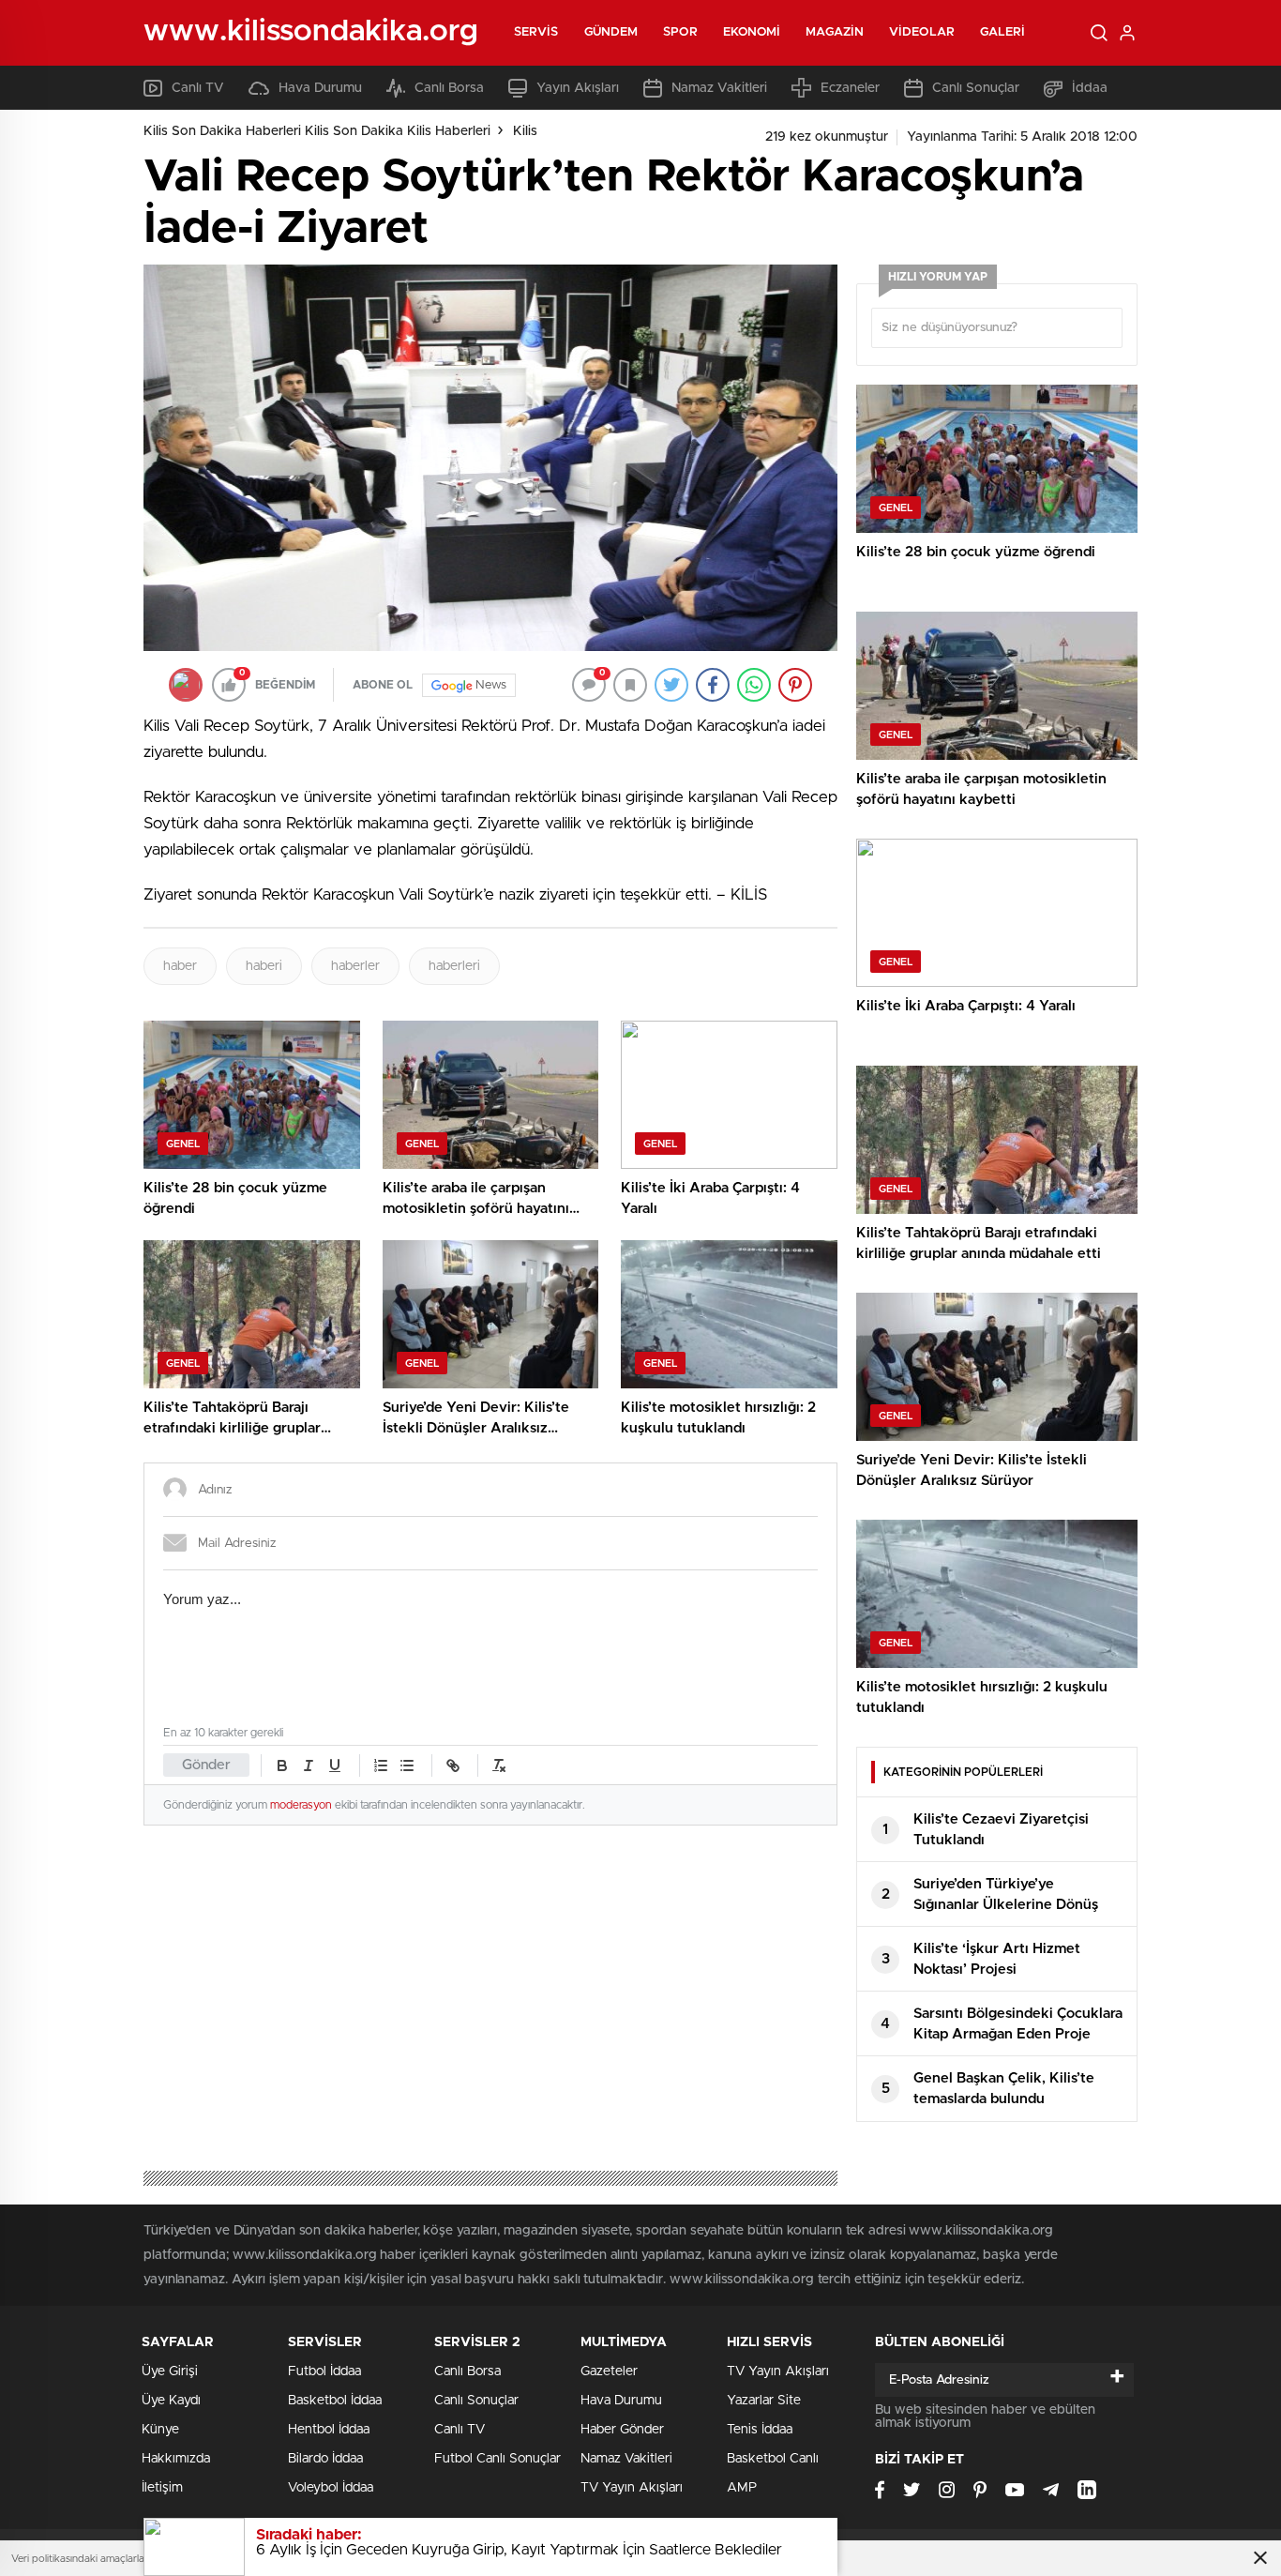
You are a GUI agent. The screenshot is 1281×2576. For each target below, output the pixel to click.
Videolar (922, 32)
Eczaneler (850, 88)
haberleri (454, 966)
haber (180, 966)
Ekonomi (752, 32)
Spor (680, 32)
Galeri (1003, 32)
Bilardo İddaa (325, 2459)
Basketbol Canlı (773, 2459)
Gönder (206, 1765)
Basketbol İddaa (335, 2401)
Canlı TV (198, 88)
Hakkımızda (176, 2459)
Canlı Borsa (449, 88)
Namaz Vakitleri (719, 88)
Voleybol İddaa (331, 2488)
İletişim (162, 2488)
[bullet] (407, 1765)
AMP (742, 2488)
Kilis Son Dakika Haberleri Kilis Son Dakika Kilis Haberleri (317, 131)
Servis (536, 32)
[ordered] (381, 1765)
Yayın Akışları (578, 88)
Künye (160, 2430)
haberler (355, 966)
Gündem (611, 32)
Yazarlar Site (764, 2401)
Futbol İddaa (324, 2371)
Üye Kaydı (171, 2401)
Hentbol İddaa (329, 2430)
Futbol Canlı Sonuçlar (497, 2459)
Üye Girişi (170, 2371)
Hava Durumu (320, 88)
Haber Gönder (622, 2430)
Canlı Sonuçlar (976, 88)
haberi (264, 966)
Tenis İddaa (760, 2430)
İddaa (1090, 88)
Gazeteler (609, 2371)
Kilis (525, 131)
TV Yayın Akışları (632, 2488)
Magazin (835, 32)
